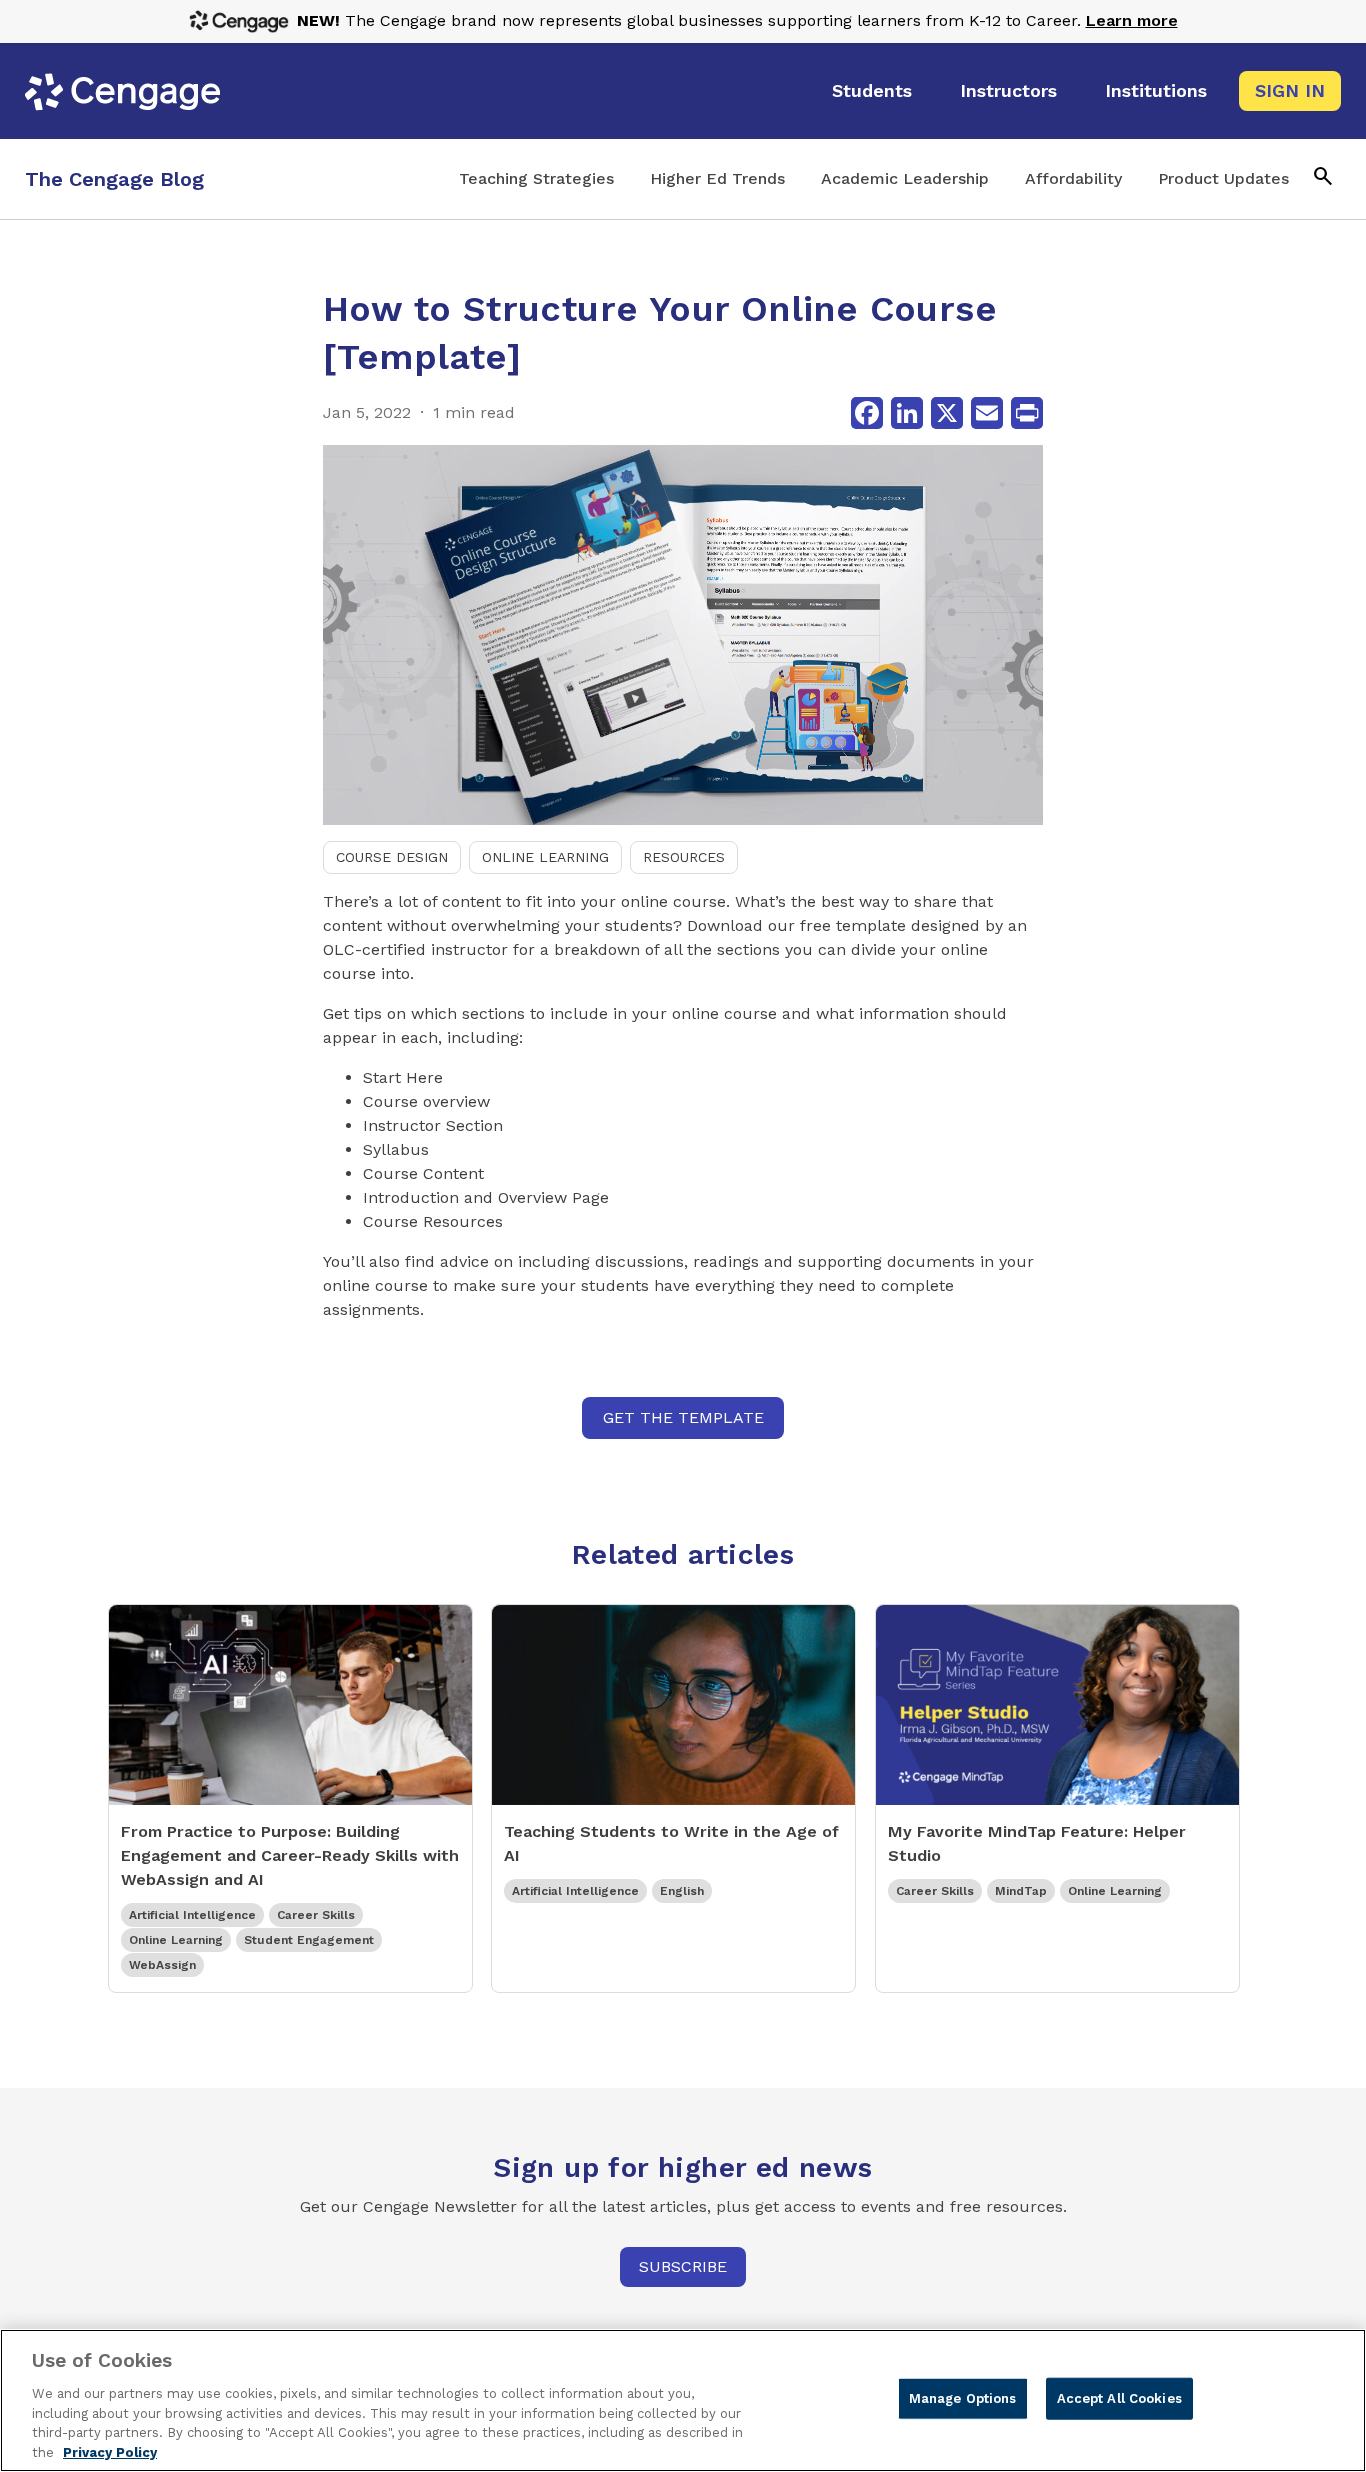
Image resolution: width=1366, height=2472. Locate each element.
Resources (684, 857)
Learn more (1132, 20)
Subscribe (683, 2266)
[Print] (1027, 413)
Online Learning (545, 857)
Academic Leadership (905, 178)
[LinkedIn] (907, 413)
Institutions (1156, 90)
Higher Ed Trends (717, 178)
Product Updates (1223, 178)
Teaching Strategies (536, 178)
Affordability (1073, 178)
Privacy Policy (110, 2451)
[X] (947, 413)
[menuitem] (872, 91)
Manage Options (963, 2398)
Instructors (1008, 90)
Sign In (1290, 90)
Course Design (392, 857)
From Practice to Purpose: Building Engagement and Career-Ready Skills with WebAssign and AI (290, 1855)
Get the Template (683, 1417)
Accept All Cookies (1119, 2398)
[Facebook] (867, 413)
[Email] (987, 413)
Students (872, 90)
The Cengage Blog (114, 179)
